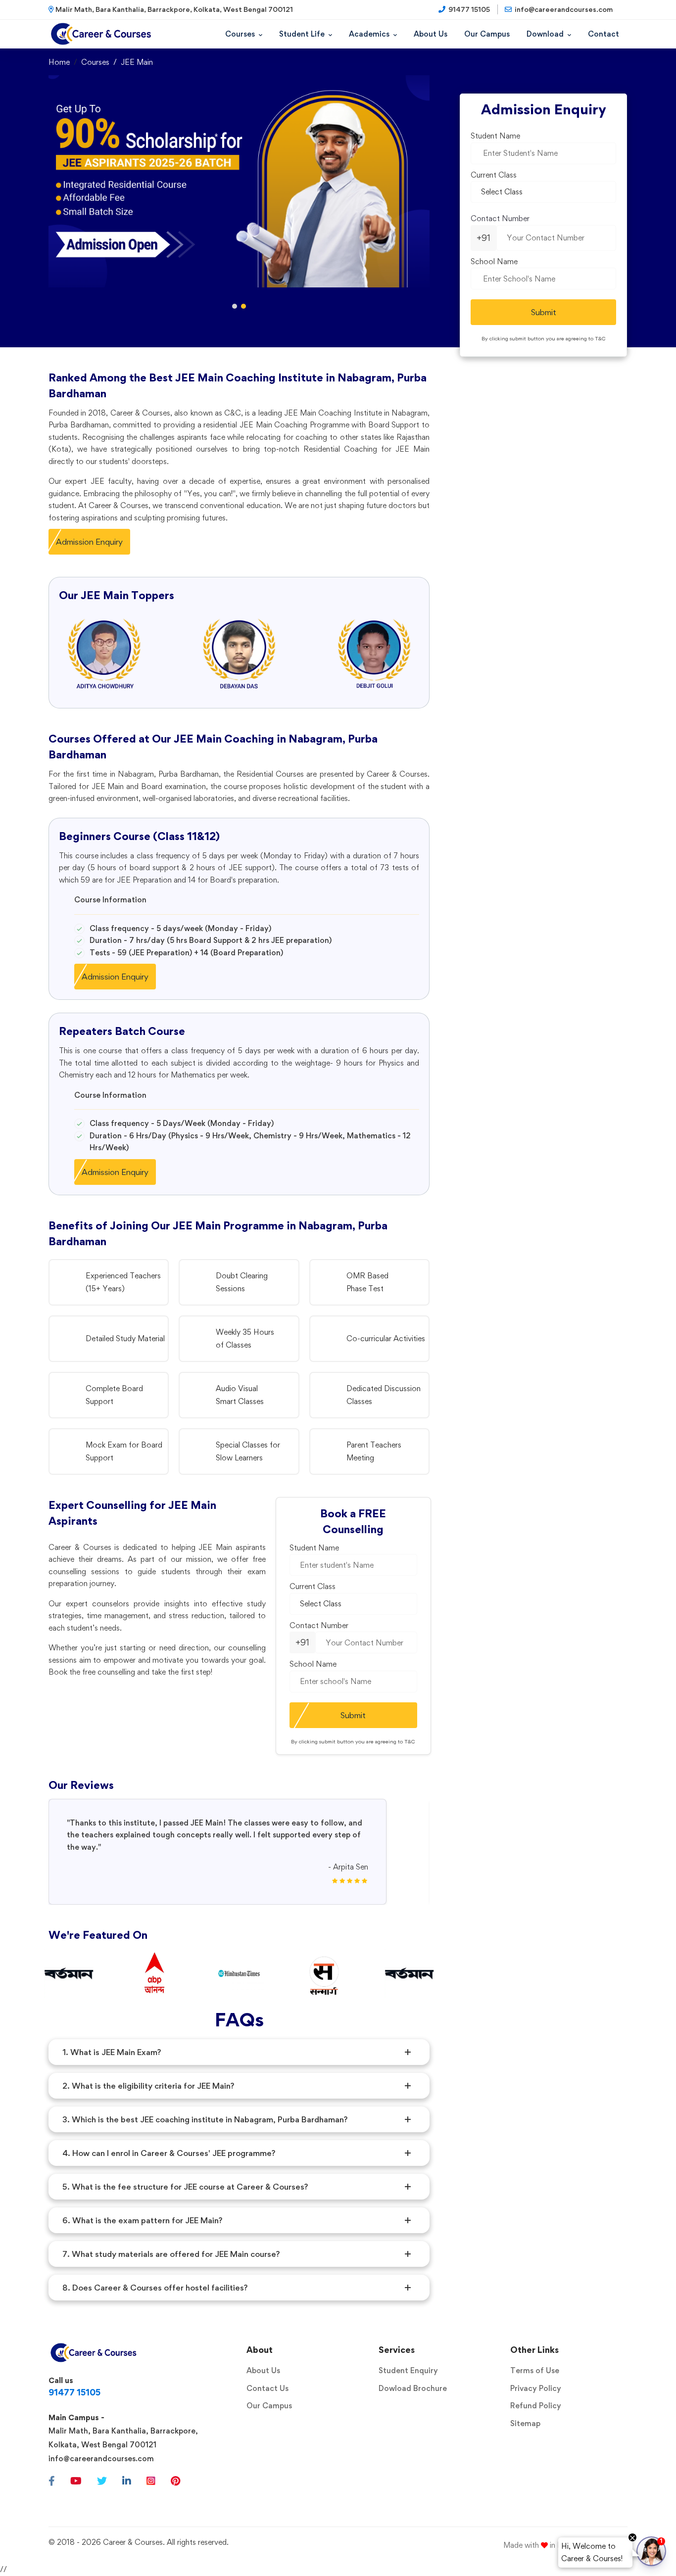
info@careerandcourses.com (101, 2459)
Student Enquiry (408, 2370)
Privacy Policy (536, 2388)
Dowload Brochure (413, 2388)
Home (59, 62)
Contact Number (319, 1625)
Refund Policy (536, 2406)
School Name (313, 1664)
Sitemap (525, 2423)
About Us (263, 2370)
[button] (235, 306)
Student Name (314, 1548)
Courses (95, 62)
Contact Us (267, 2388)
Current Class (313, 1586)
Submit (353, 1715)
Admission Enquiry (89, 542)
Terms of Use (535, 2370)
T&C (410, 1742)
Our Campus (269, 2406)
